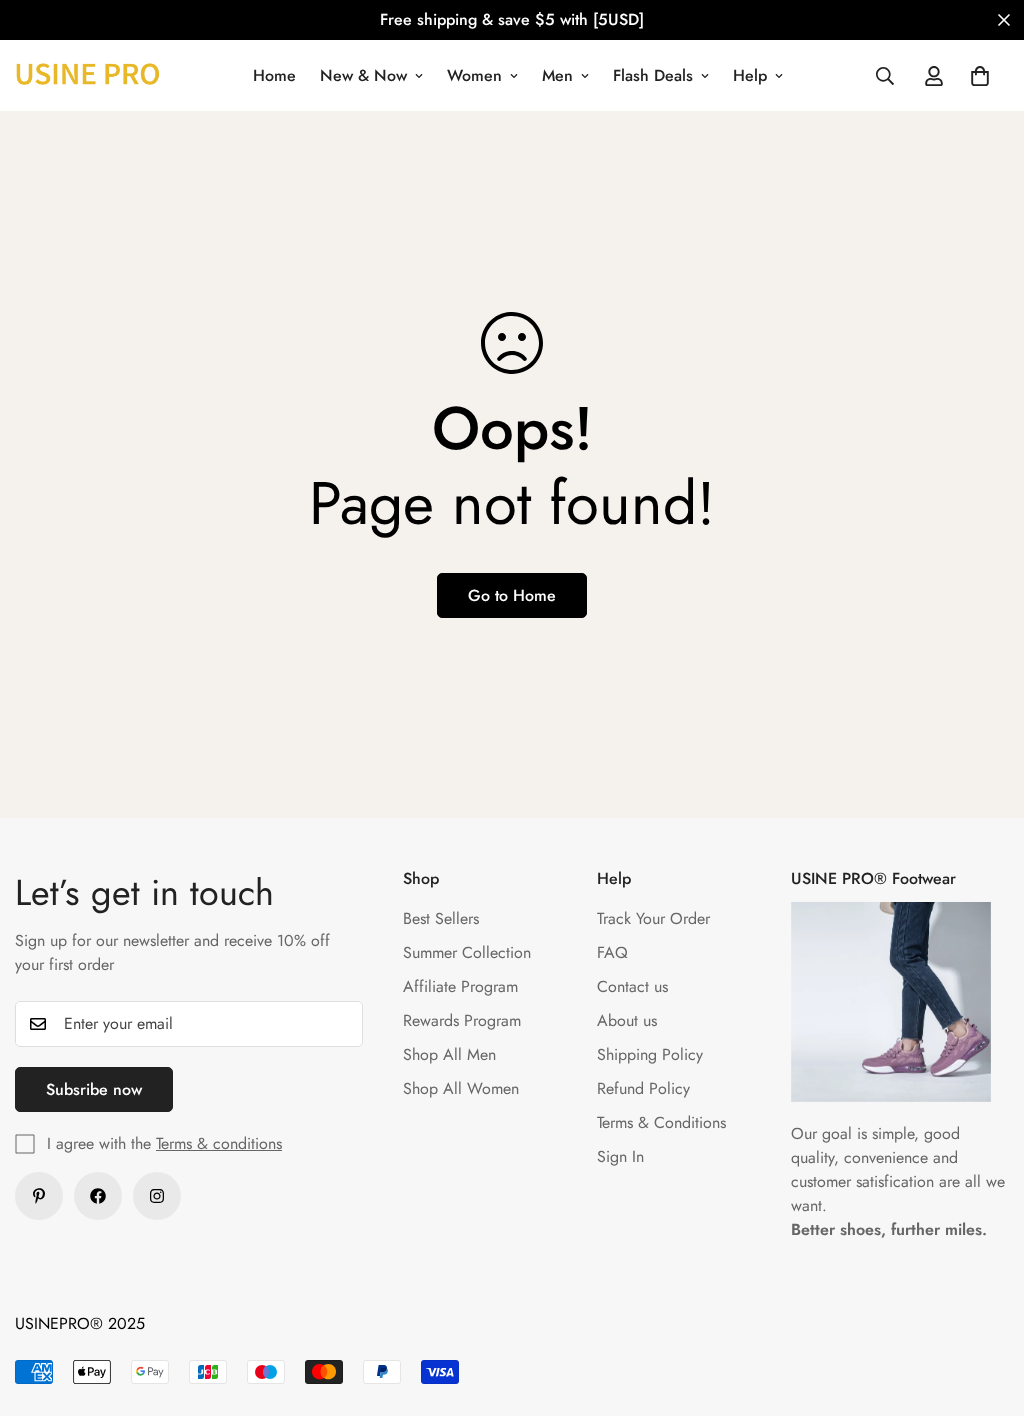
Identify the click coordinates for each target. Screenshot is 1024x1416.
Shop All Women (461, 1088)
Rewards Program (462, 1020)
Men (557, 75)
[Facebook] (98, 1196)
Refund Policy (643, 1088)
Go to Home (512, 595)
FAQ (612, 952)
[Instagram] (157, 1196)
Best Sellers (441, 918)
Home (274, 75)
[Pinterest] (39, 1196)
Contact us (632, 986)
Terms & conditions (219, 1143)
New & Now (363, 75)
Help (750, 75)
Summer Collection (467, 952)
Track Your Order (653, 918)
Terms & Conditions (661, 1122)
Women (474, 75)
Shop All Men (449, 1054)
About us (627, 1020)
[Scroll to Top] (985, 1307)
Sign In (620, 1156)
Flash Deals (653, 75)
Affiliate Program (460, 986)
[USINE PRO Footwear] (87, 75)
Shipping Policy (650, 1054)
